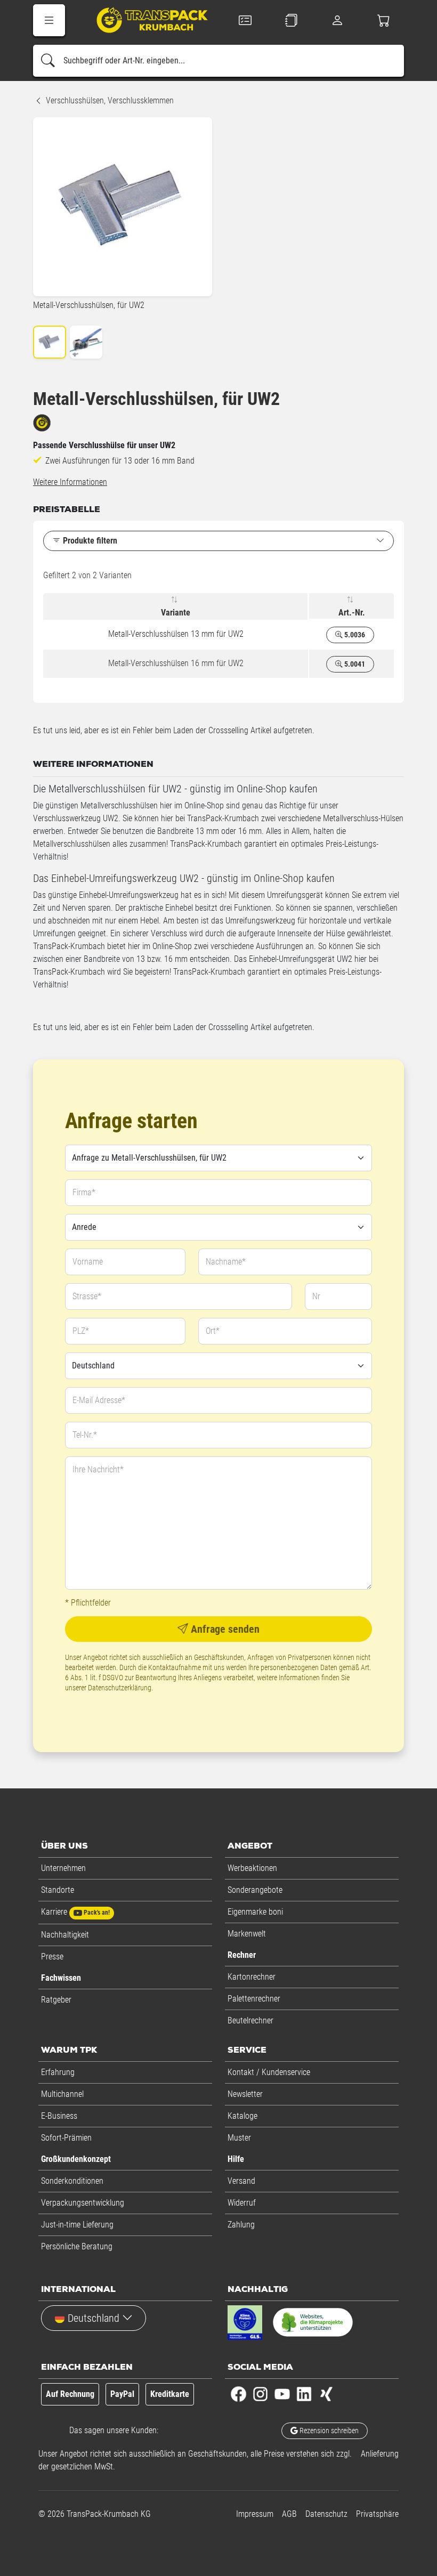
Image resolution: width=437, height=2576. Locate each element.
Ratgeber (56, 2000)
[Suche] (48, 61)
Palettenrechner (254, 1999)
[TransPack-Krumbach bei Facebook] (238, 2393)
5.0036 (354, 635)
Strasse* (87, 1296)
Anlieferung (380, 2454)
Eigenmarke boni (255, 1912)
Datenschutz (326, 2514)
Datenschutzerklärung (120, 1688)
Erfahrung (58, 2072)
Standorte (58, 1890)
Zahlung (241, 2225)
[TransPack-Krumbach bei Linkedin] (304, 2393)
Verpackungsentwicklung (83, 2203)
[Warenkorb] (384, 20)
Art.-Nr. (352, 613)
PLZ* (81, 1331)
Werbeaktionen (252, 1868)
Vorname (88, 1262)
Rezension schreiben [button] (328, 2431)
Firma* (84, 1192)
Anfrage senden (224, 1629)
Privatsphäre (377, 2514)
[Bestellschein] (245, 20)
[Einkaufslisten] (292, 20)
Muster (239, 2138)
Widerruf (242, 2203)
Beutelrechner (250, 2020)
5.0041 (354, 664)
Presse (52, 1957)
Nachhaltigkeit (65, 1935)
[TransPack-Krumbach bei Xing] (326, 2393)
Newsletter (245, 2094)
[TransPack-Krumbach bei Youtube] (282, 2393)
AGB (289, 2514)
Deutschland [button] (94, 2318)
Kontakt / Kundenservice (269, 2072)
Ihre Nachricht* (98, 1469)
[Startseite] (145, 22)
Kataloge (242, 2116)
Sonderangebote (255, 1890)
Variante (176, 613)
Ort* (213, 1331)
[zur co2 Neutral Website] (313, 2324)
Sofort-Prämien (66, 2138)
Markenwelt (247, 1934)
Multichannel (62, 2094)
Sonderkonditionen (72, 2181)
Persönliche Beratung (77, 2246)
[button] (49, 20)
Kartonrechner (252, 1977)
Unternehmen (63, 1868)
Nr (316, 1296)
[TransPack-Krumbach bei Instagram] (260, 2393)
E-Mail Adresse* (99, 1400)
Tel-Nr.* (85, 1435)
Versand (241, 2181)
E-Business (59, 2116)
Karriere (75, 1912)
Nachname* (226, 1262)
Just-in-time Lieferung (77, 2225)
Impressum (255, 2514)
